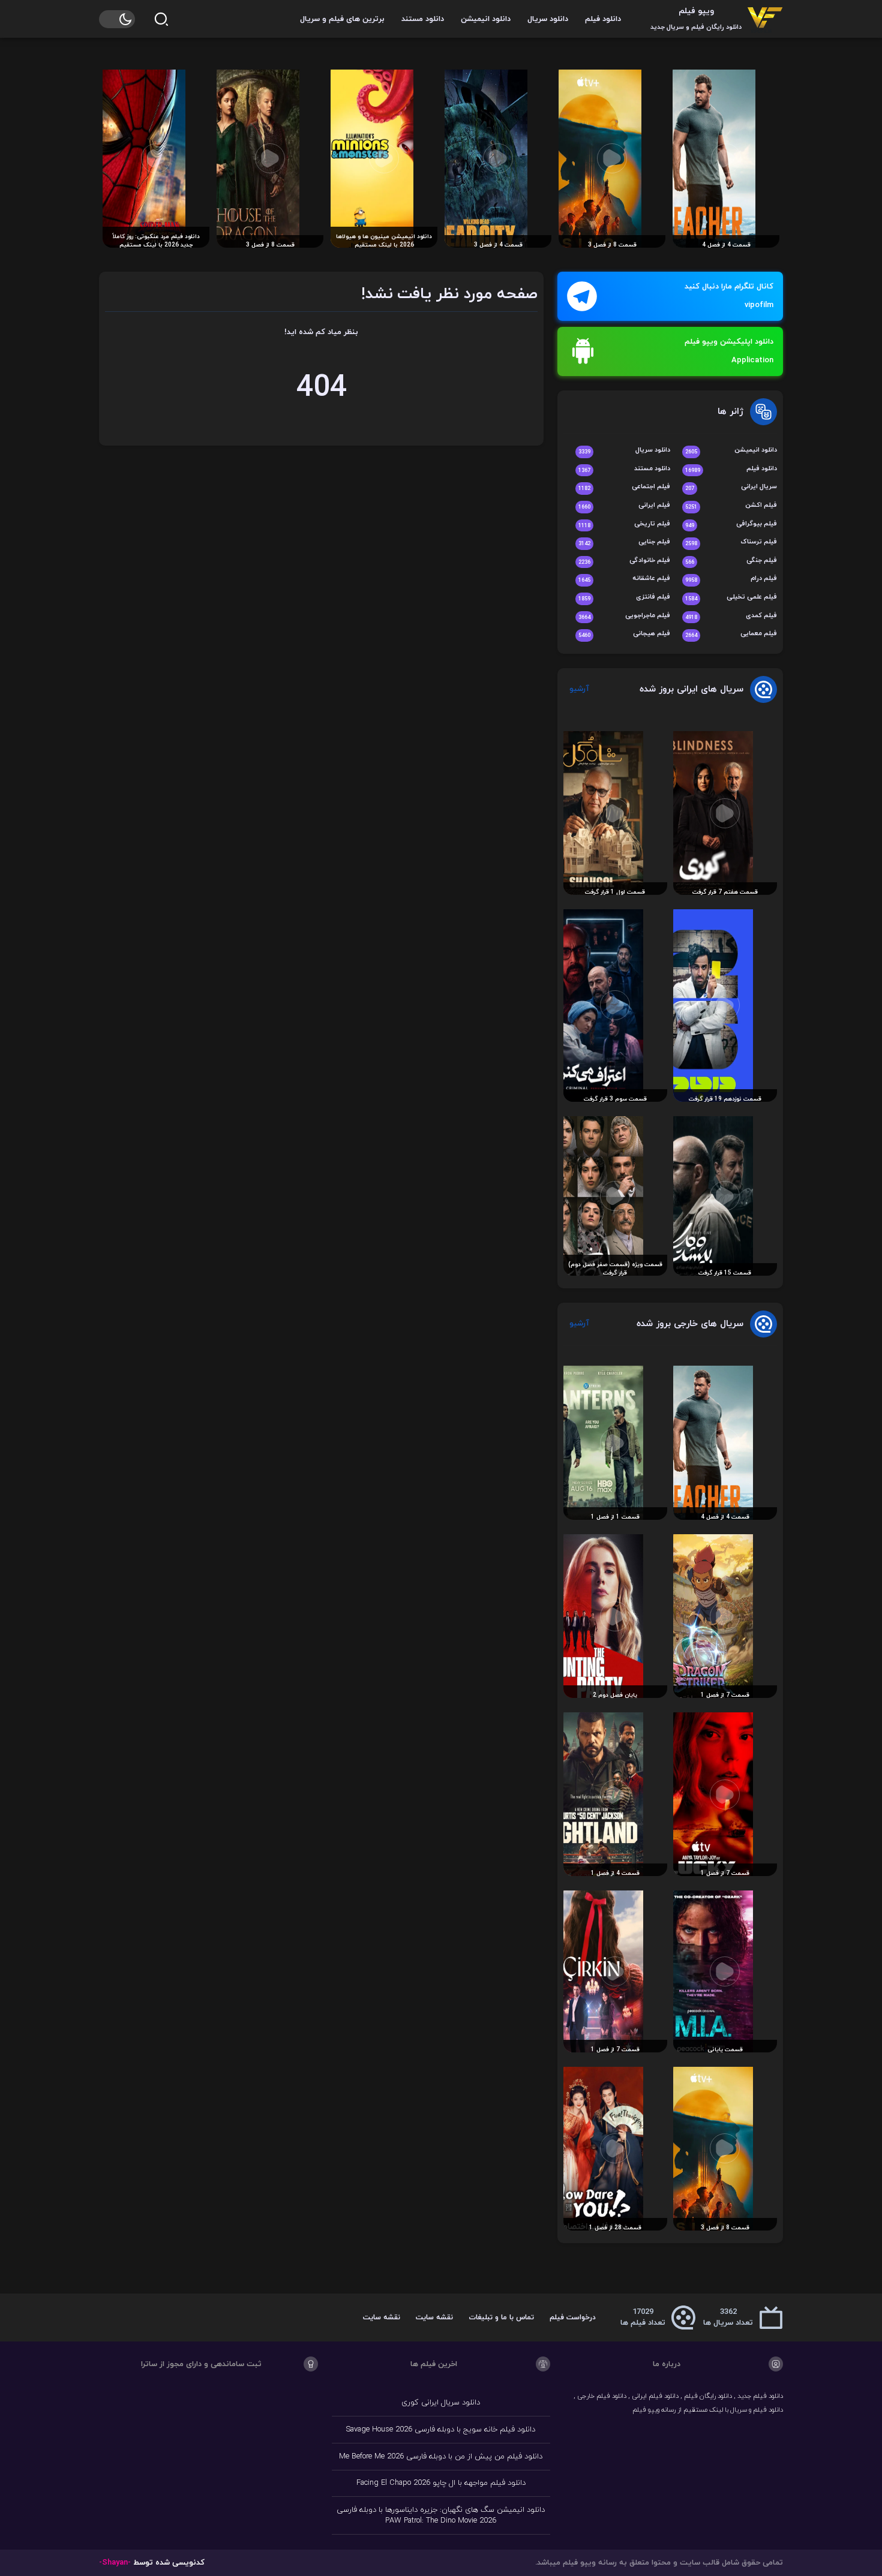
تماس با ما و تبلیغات (501, 2318)
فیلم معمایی (731, 634)
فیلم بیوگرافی (731, 524)
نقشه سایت (434, 2318)
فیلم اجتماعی (624, 487)
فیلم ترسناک (731, 542)
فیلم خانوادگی (624, 561)
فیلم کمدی (731, 616)
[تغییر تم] (117, 19)
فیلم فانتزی (624, 598)
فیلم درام (731, 579)
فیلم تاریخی (624, 524)
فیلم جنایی (624, 542)
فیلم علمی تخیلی (731, 598)
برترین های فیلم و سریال (342, 19)
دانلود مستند (423, 19)
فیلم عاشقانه (624, 579)
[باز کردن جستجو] (161, 19)
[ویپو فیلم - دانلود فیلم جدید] (765, 19)
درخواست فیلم (573, 2318)
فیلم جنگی (731, 561)
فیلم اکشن (731, 506)
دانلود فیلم (603, 19)
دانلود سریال (548, 19)
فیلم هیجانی (624, 634)
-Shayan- (115, 2563)
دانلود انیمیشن (486, 19)
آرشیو (579, 689)
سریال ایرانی (731, 487)
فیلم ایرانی (624, 506)
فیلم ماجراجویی (624, 616)
